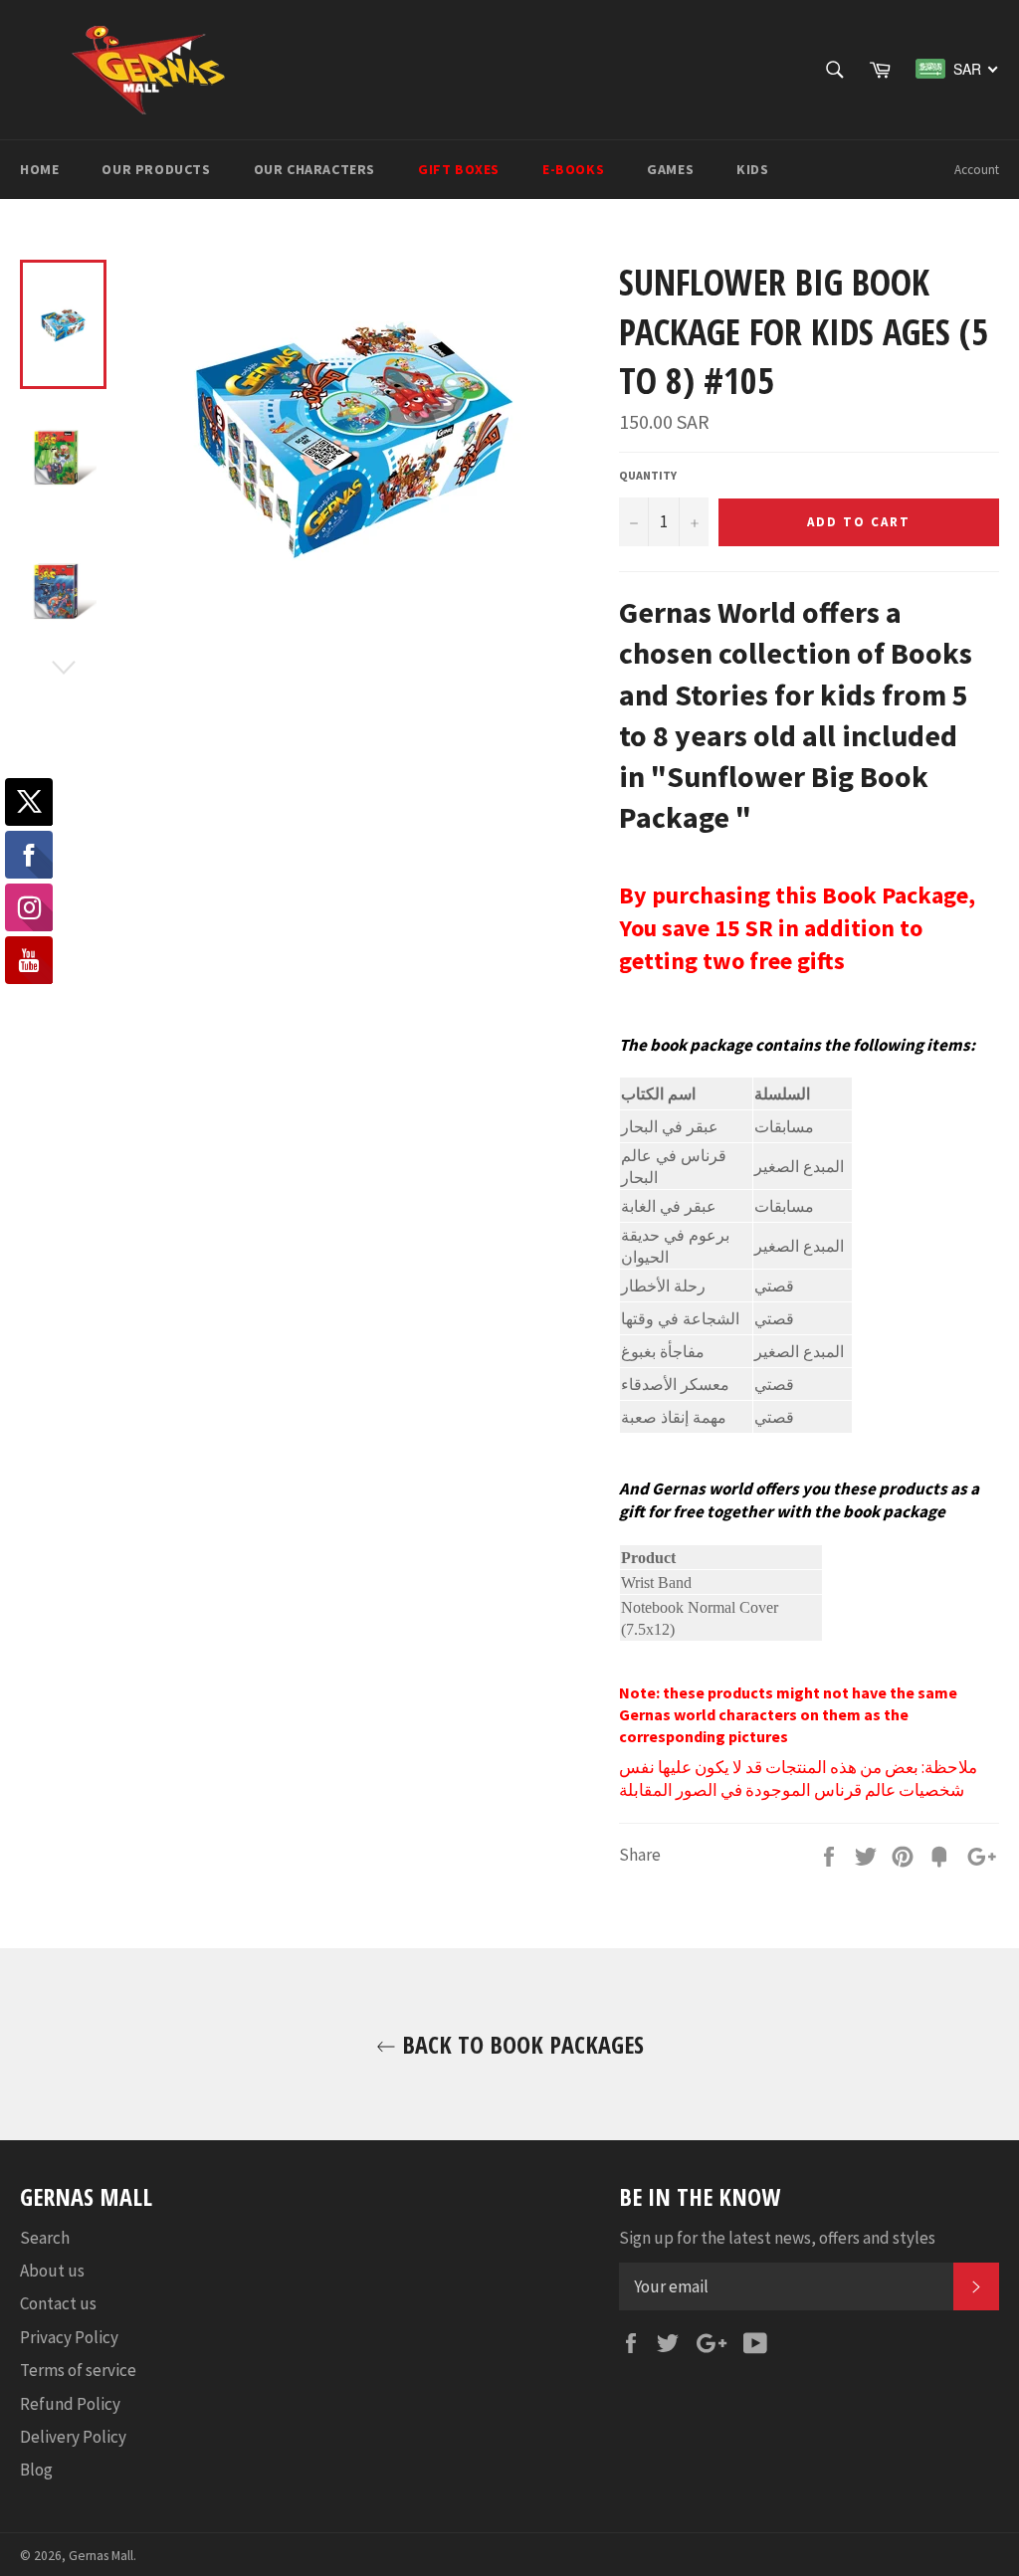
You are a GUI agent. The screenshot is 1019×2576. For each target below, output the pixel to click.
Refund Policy (70, 2404)
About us (52, 2271)
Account (977, 170)
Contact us (58, 2303)
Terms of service (78, 2370)
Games (670, 169)
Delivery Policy (73, 2437)
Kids (752, 169)
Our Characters (314, 169)
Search (45, 2238)
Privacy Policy (69, 2337)
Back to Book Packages (520, 2044)
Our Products (156, 169)
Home (39, 169)
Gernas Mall (101, 2556)
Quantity (648, 475)
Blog (36, 2470)
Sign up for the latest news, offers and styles (777, 2238)
